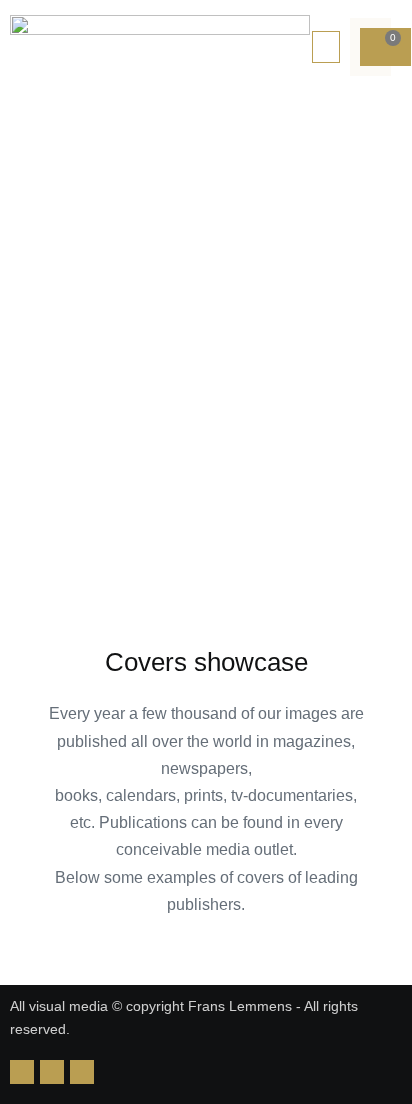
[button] (326, 47)
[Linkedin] (22, 1072)
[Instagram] (52, 1072)
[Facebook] (82, 1072)
